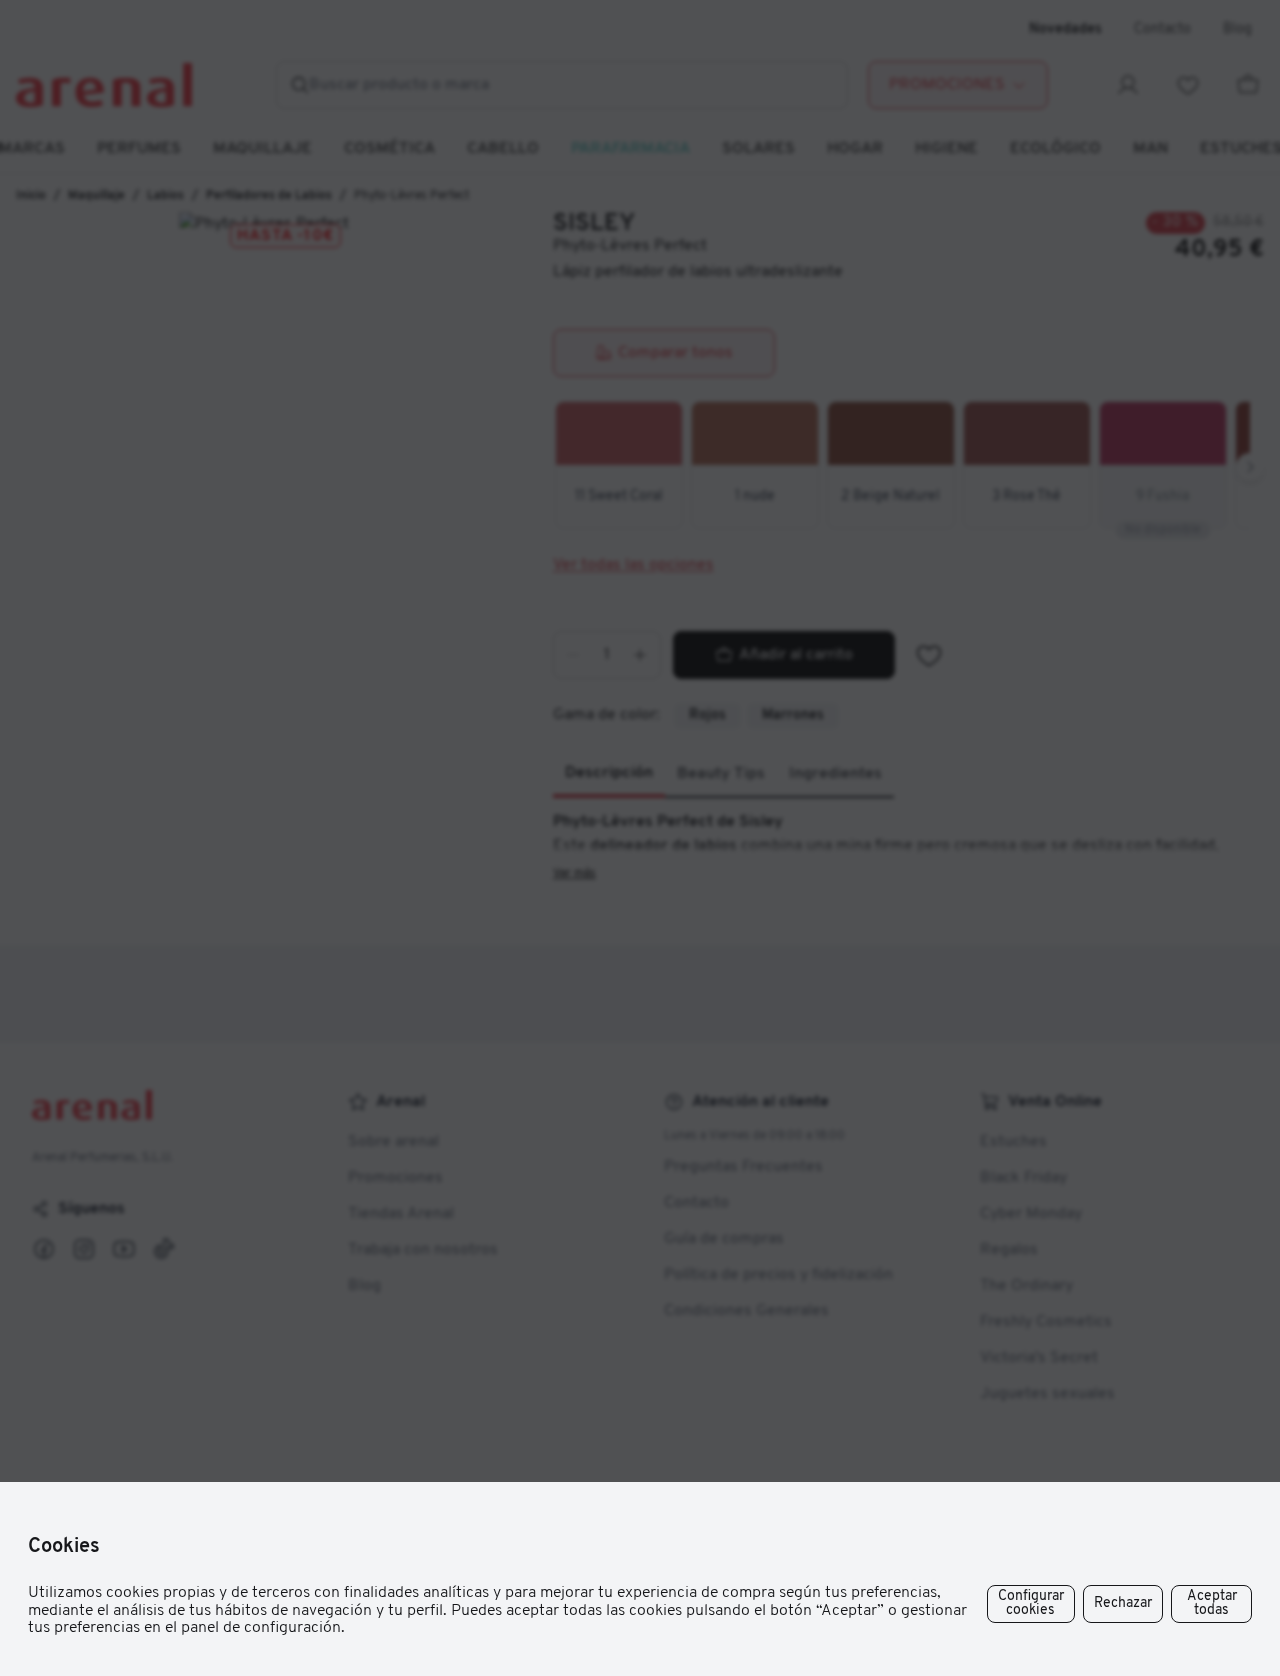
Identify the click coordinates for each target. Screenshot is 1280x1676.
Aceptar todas (1212, 1603)
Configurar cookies (1031, 1603)
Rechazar (1123, 1603)
